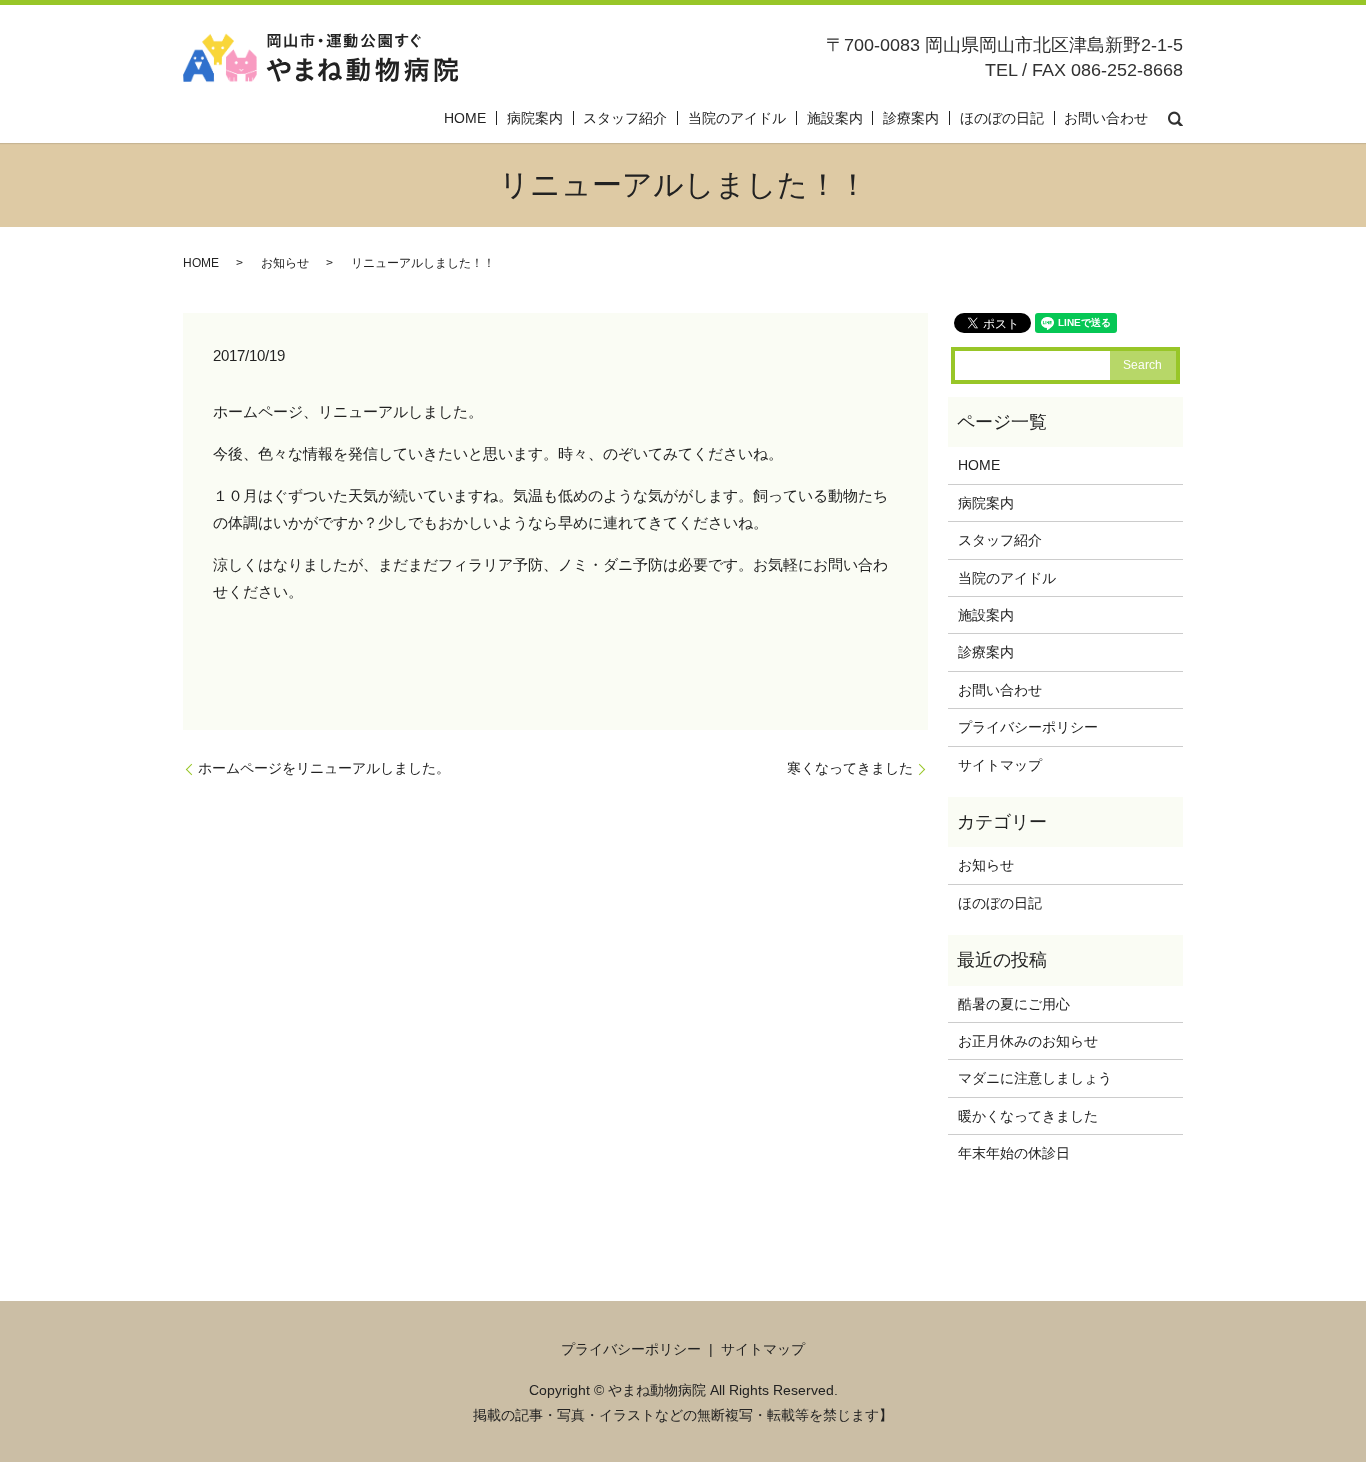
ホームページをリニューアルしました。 (324, 768)
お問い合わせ (1106, 118)
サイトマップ (1000, 765)
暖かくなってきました (1028, 1116)
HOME (465, 118)
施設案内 (835, 118)
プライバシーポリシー (1028, 727)
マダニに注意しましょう (1035, 1078)
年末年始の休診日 (1014, 1153)
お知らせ (285, 263)
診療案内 (911, 118)
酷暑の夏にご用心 (1014, 1004)
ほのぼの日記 (1002, 118)
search (1175, 118)
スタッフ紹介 (625, 118)
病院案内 (535, 118)
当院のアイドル (737, 118)
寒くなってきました (850, 768)
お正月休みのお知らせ (1028, 1041)
